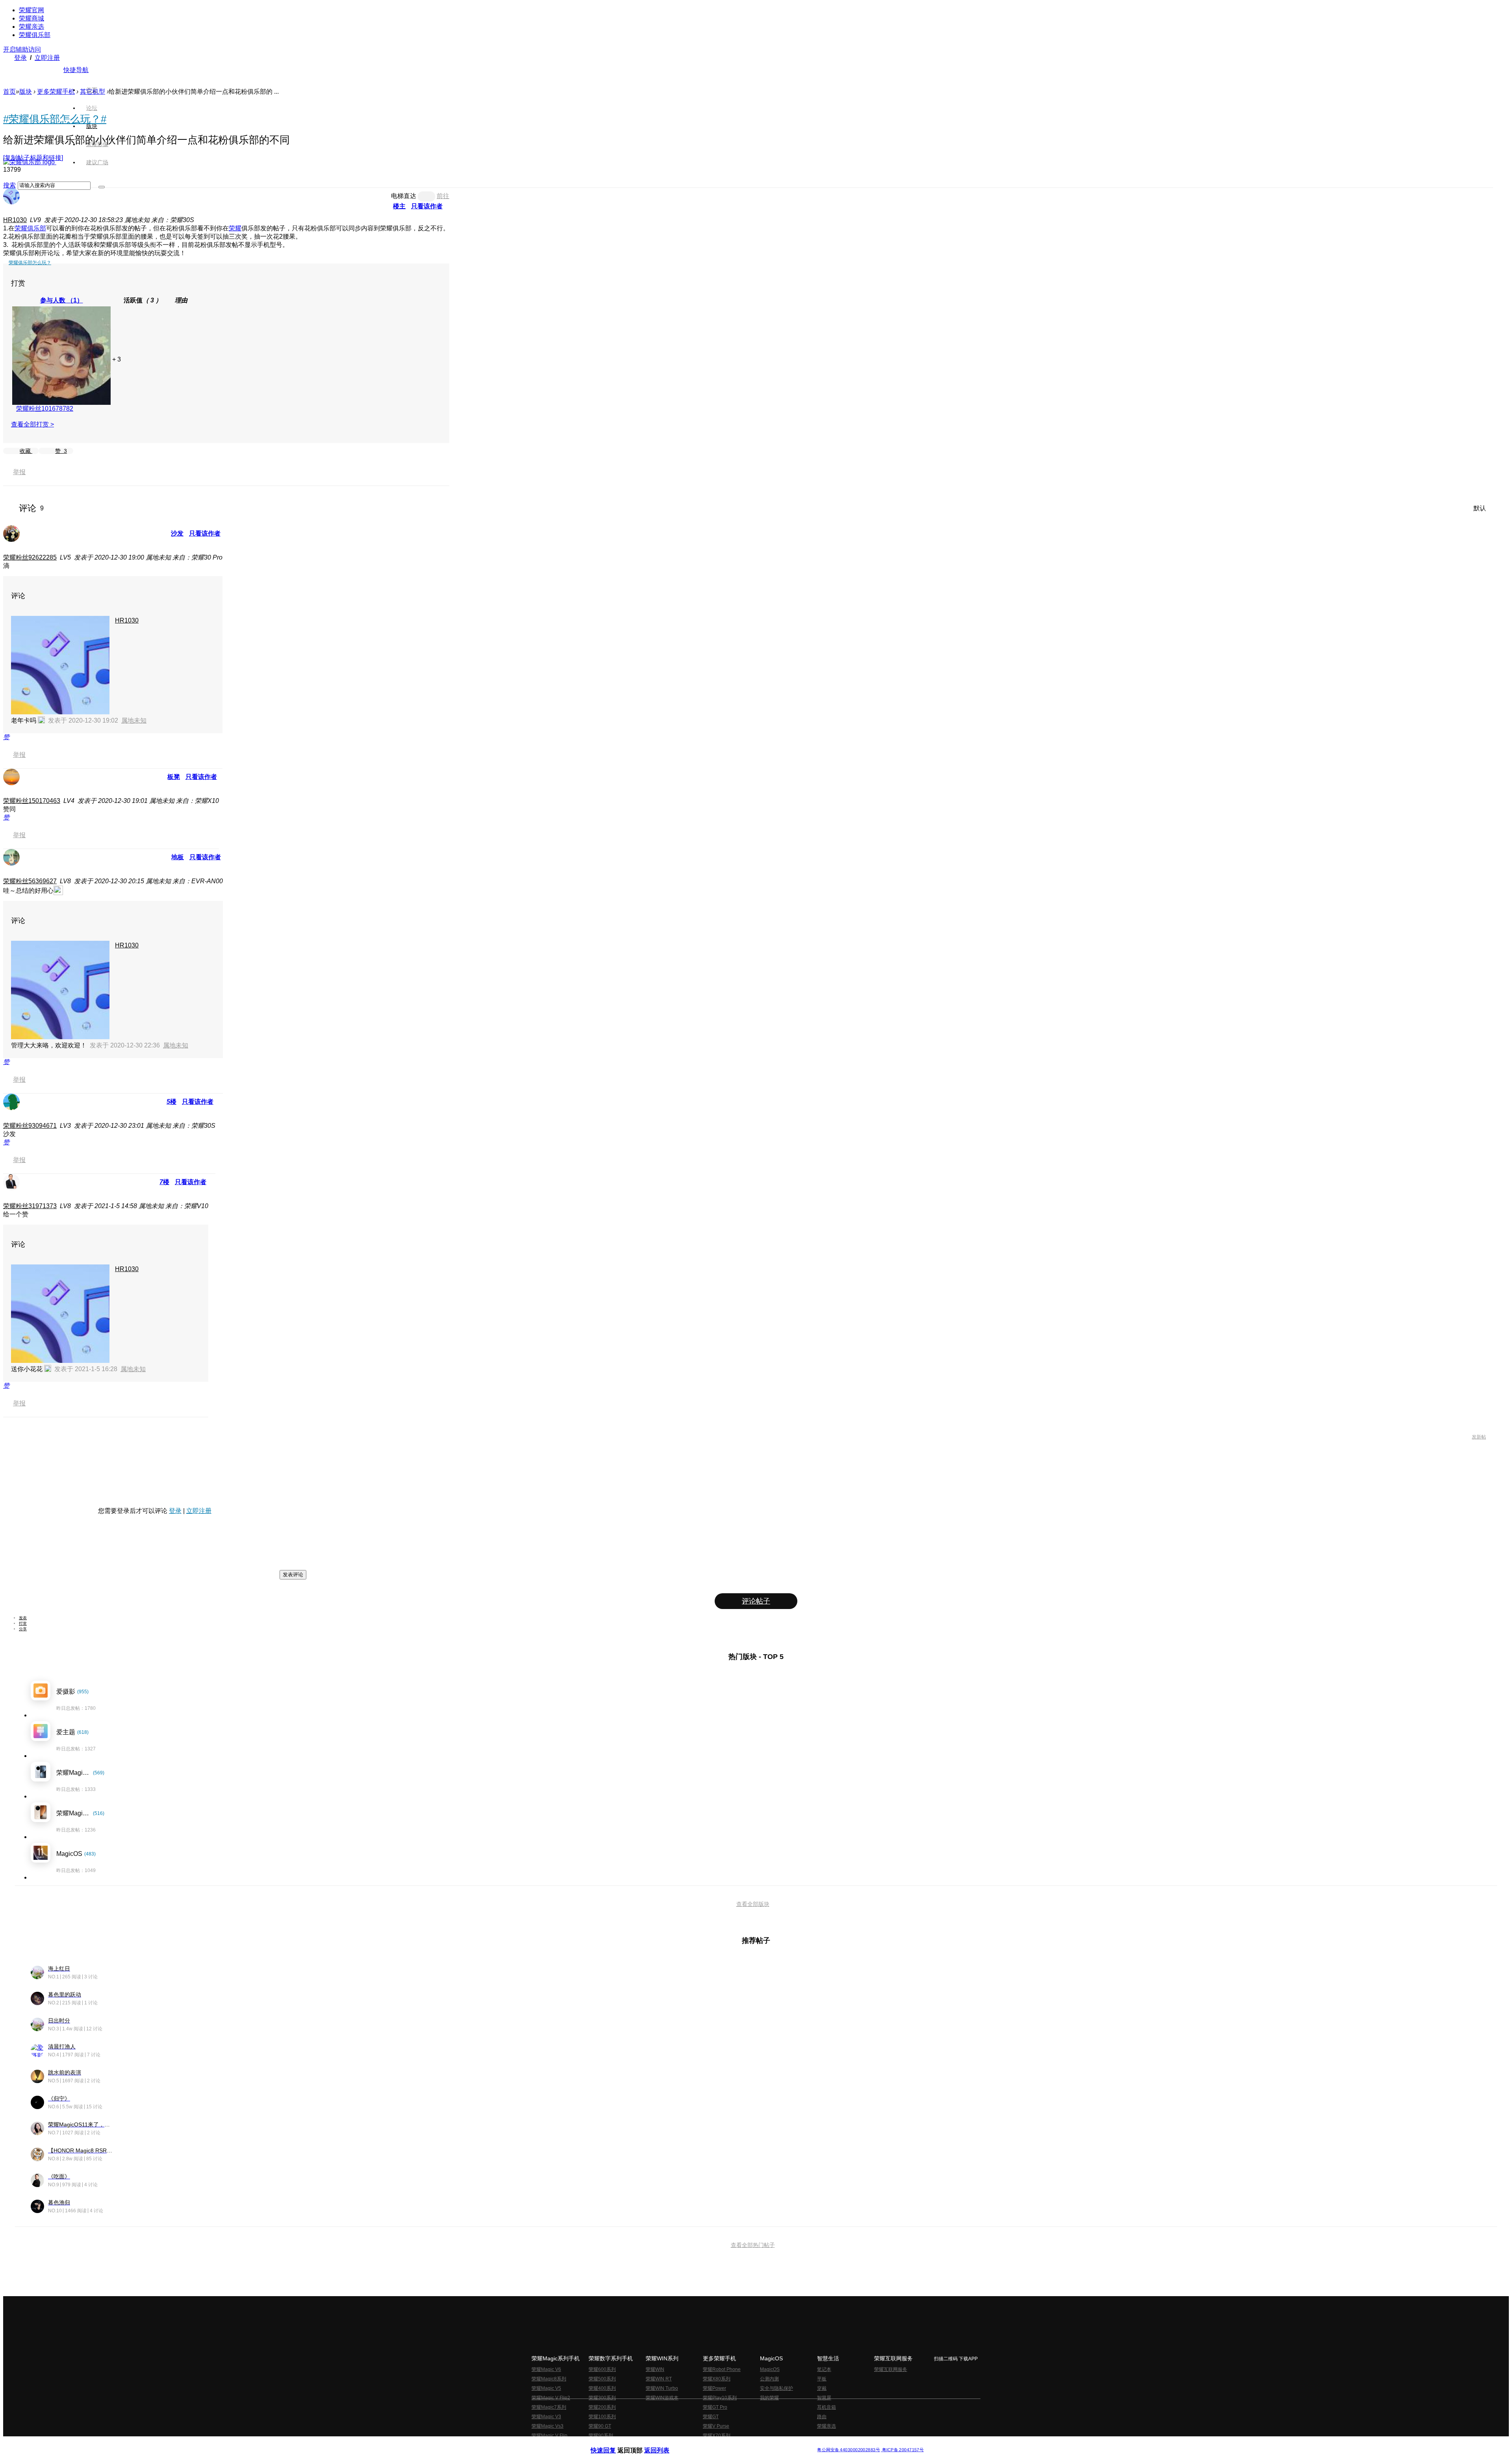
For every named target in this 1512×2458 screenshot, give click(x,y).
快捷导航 (76, 70)
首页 (92, 90)
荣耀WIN (655, 2369)
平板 (822, 2379)
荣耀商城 (31, 18)
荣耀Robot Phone (722, 2369)
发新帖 (1479, 1437)
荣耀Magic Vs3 (548, 2426)
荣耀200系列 (602, 2407)
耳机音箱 (826, 2407)
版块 (26, 92)
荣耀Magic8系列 (549, 2379)
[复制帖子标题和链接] (33, 158)
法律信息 (730, 2444)
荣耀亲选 (31, 27)
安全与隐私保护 (776, 2388)
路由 (822, 2417)
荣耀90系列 (601, 2436)
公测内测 (769, 2379)
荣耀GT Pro (715, 2407)
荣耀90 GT (600, 2426)
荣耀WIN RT (659, 2379)
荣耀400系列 (602, 2388)
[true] (102, 187)
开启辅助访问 (22, 49)
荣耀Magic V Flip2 (551, 2398)
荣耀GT (711, 2417)
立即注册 (47, 58)
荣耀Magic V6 (546, 2369)
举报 (19, 472)
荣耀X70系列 (717, 2436)
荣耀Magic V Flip (549, 2436)
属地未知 (134, 720)
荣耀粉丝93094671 (30, 1126)
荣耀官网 (31, 10)
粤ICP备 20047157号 (902, 2450)
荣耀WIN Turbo (662, 2388)
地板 (178, 857)
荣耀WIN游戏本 (662, 2398)
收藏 (26, 451)
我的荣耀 (769, 2398)
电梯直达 (404, 196)
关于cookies (708, 2444)
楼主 (399, 206)
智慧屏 (824, 2398)
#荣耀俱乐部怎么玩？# (55, 119)
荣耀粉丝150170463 (32, 801)
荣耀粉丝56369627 (30, 881)
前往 (443, 196)
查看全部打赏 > (32, 424)
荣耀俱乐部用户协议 (612, 2444)
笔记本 (824, 2369)
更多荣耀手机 (56, 92)
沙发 (177, 533)
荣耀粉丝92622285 (30, 557)
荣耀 (235, 228)
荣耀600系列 (602, 2369)
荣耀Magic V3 (546, 2417)
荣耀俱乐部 (35, 35)
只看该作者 (427, 206)
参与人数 (62, 300)
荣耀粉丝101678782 (45, 409)
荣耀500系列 (602, 2379)
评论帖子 (756, 1601)
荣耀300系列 (602, 2398)
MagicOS (770, 2369)
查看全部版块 (753, 1904)
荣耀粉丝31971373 (30, 1206)
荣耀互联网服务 (891, 2369)
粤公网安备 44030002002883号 (848, 2450)
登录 (20, 58)
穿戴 (822, 2388)
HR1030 (15, 220)
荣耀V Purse (716, 2426)
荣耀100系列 (602, 2417)
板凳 (174, 777)
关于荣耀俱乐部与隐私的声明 (664, 2444)
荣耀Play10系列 (720, 2398)
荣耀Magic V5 (546, 2388)
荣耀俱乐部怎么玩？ (30, 263)
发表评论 (293, 1575)
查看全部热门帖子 (753, 2245)
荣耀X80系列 (717, 2379)
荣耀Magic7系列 (549, 2407)
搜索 (9, 185)
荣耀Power (714, 2388)
